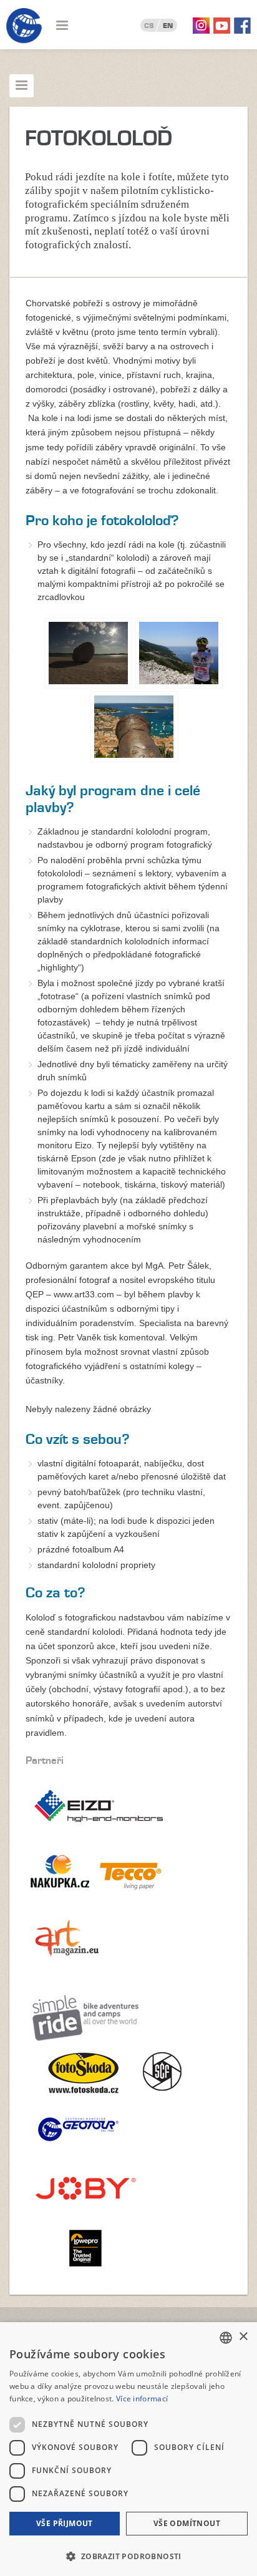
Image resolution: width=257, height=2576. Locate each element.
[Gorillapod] (85, 2213)
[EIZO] (99, 1836)
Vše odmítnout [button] (187, 2523)
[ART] (65, 1969)
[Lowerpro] (85, 2272)
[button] (128, 2555)
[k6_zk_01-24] (179, 653)
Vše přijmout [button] (65, 2523)
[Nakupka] (61, 1902)
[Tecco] (134, 1902)
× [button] (243, 2337)
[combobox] (226, 2338)
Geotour (24, 26)
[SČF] (155, 2098)
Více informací (142, 2399)
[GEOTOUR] (72, 2154)
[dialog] (128, 2449)
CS (149, 26)
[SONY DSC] (88, 653)
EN (168, 26)
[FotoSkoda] (72, 2098)
